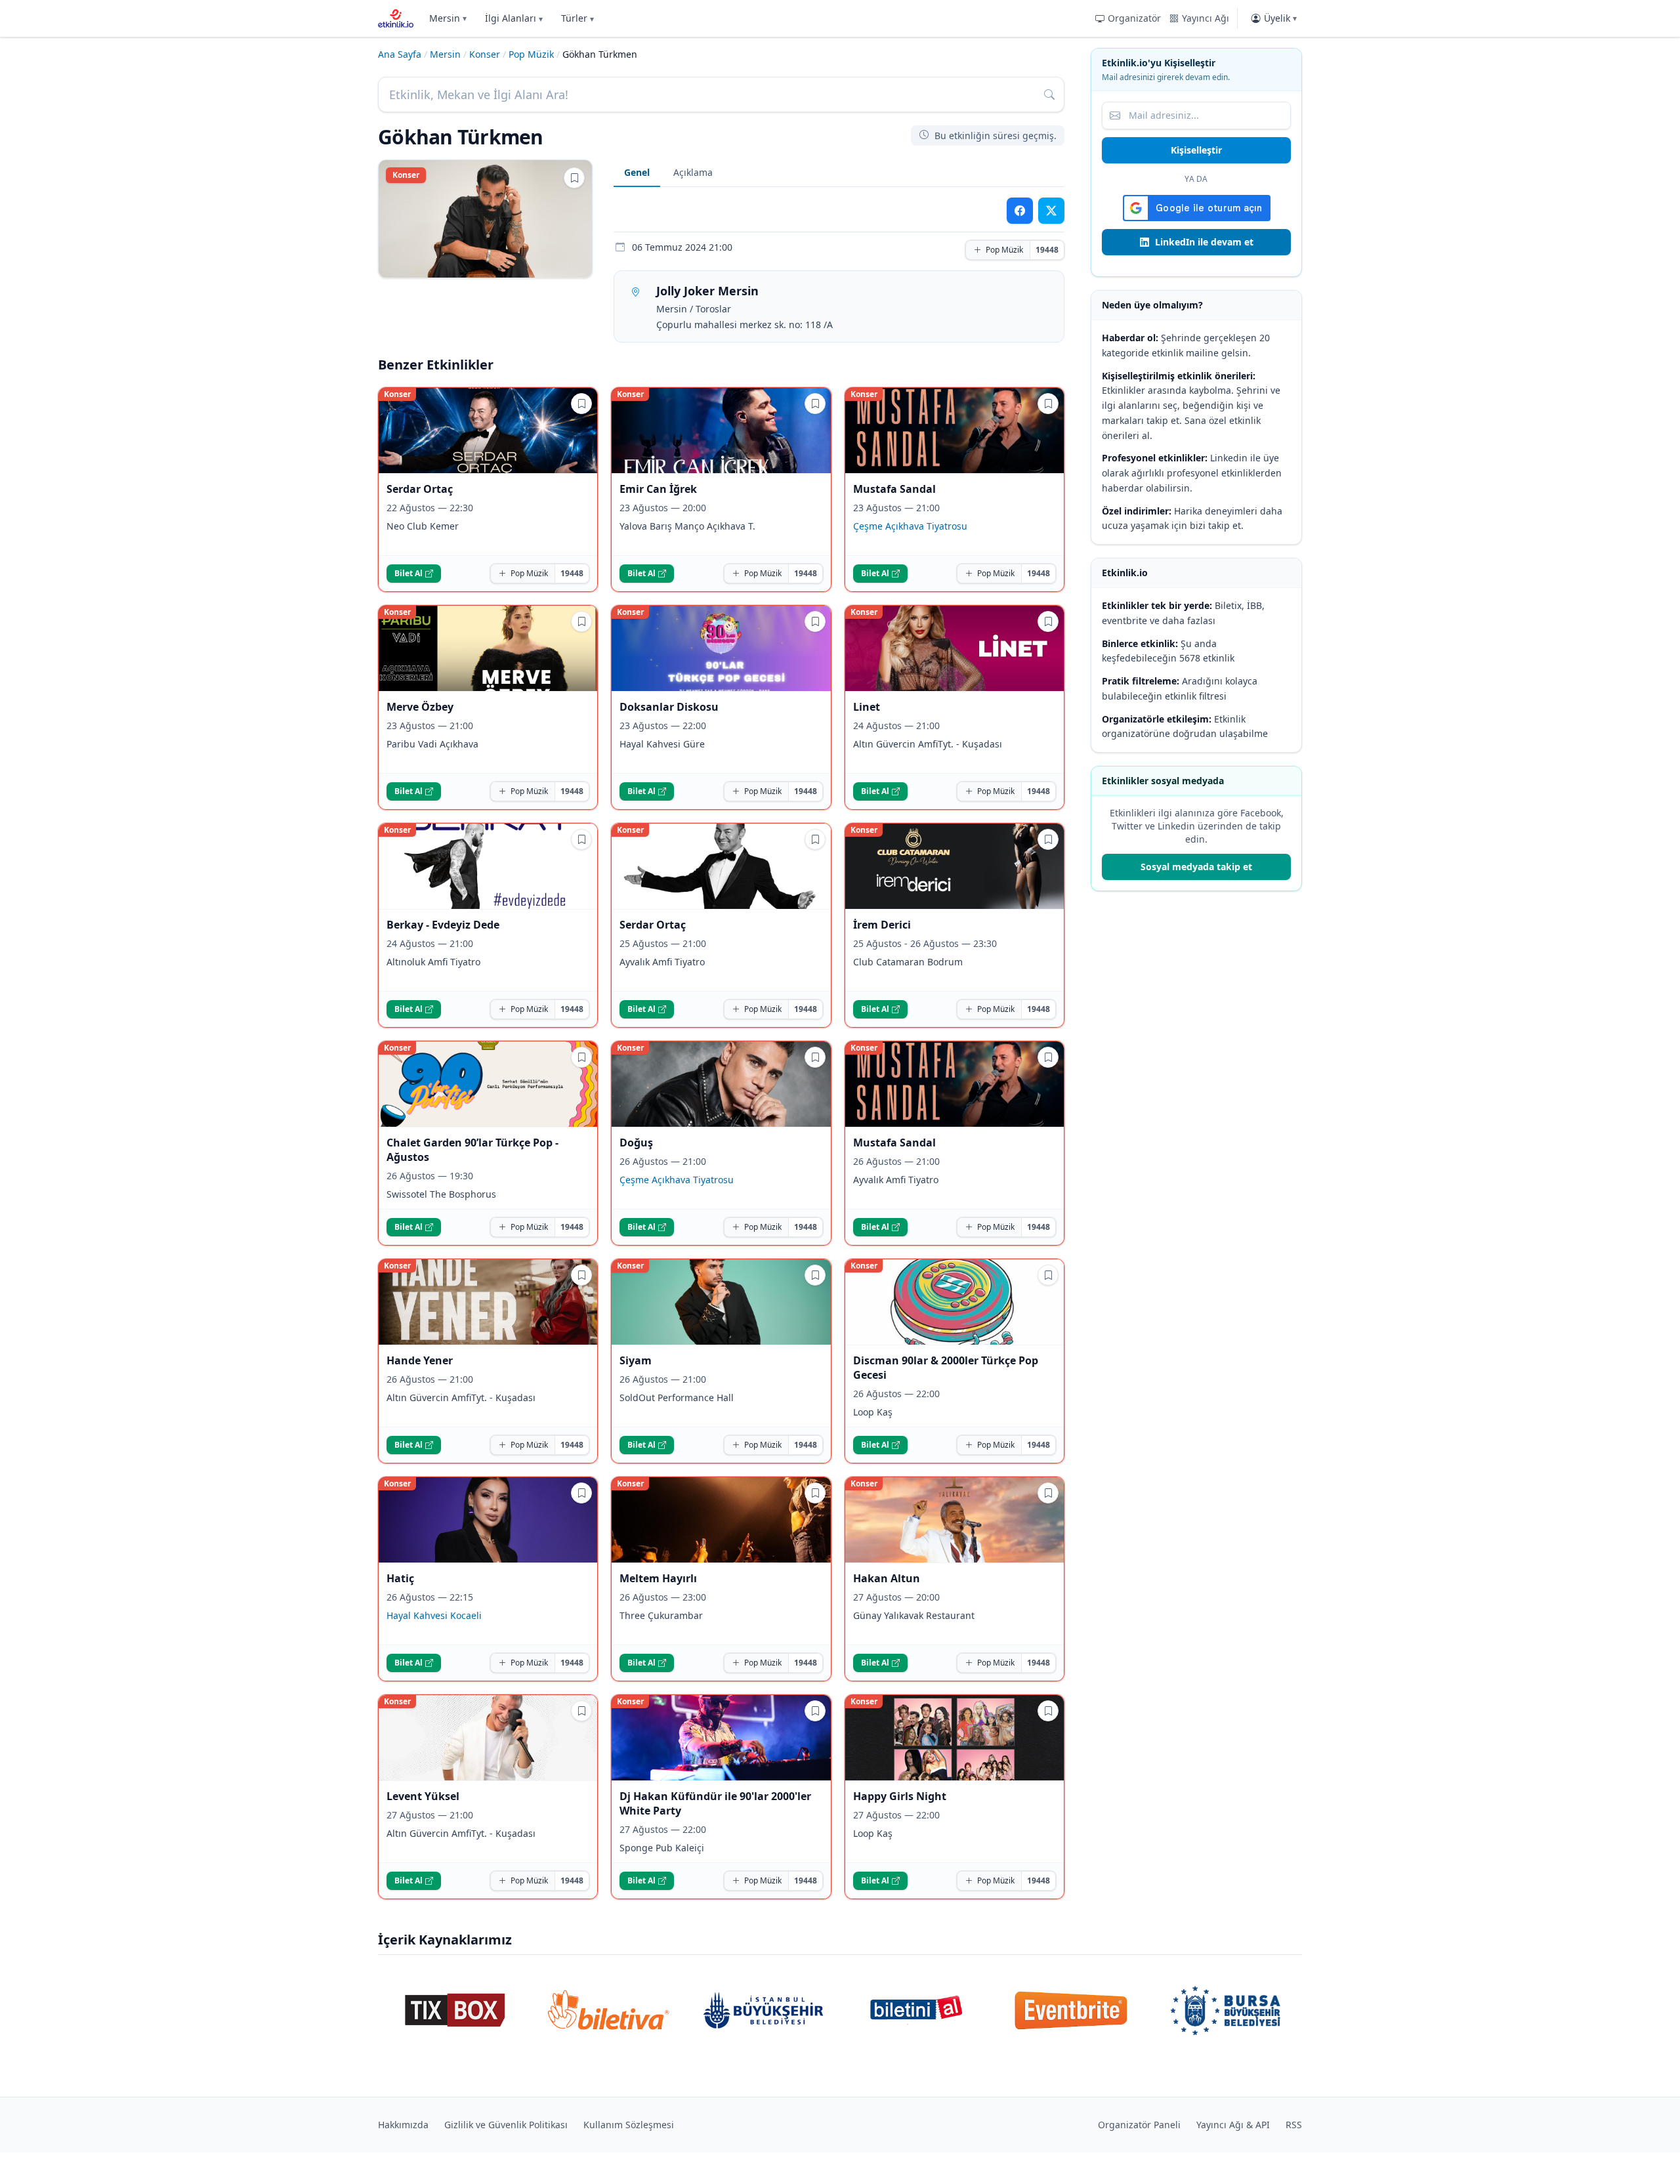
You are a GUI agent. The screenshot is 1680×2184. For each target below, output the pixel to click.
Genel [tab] (637, 172)
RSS (1294, 2125)
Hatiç (400, 1578)
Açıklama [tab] (693, 172)
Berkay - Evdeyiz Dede (443, 925)
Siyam (636, 1360)
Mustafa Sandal (894, 489)
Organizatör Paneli (1139, 2125)
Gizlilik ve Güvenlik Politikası (506, 2125)
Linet (867, 707)
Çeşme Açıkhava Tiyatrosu (910, 526)
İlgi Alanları (514, 18)
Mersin (448, 18)
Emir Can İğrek (658, 489)
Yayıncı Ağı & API (1233, 2125)
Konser (485, 54)
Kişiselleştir (1196, 150)
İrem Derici (882, 925)
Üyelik (1280, 18)
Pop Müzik (531, 54)
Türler (577, 18)
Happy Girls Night (900, 1796)
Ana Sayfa (400, 54)
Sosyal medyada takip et (1196, 867)
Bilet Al (409, 573)
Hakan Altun (887, 1578)
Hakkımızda (403, 2125)
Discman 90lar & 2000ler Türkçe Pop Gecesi (946, 1368)
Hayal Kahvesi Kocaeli (434, 1615)
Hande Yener (420, 1360)
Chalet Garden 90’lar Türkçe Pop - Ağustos (472, 1150)
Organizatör (1134, 18)
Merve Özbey (420, 707)
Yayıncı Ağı (1206, 18)
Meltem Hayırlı (658, 1578)
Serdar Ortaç (420, 489)
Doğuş (636, 1143)
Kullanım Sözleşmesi (629, 2125)
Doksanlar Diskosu (669, 707)
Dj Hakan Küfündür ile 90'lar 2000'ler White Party (715, 1803)
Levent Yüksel (423, 1796)
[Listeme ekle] (574, 178)
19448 (1047, 250)
